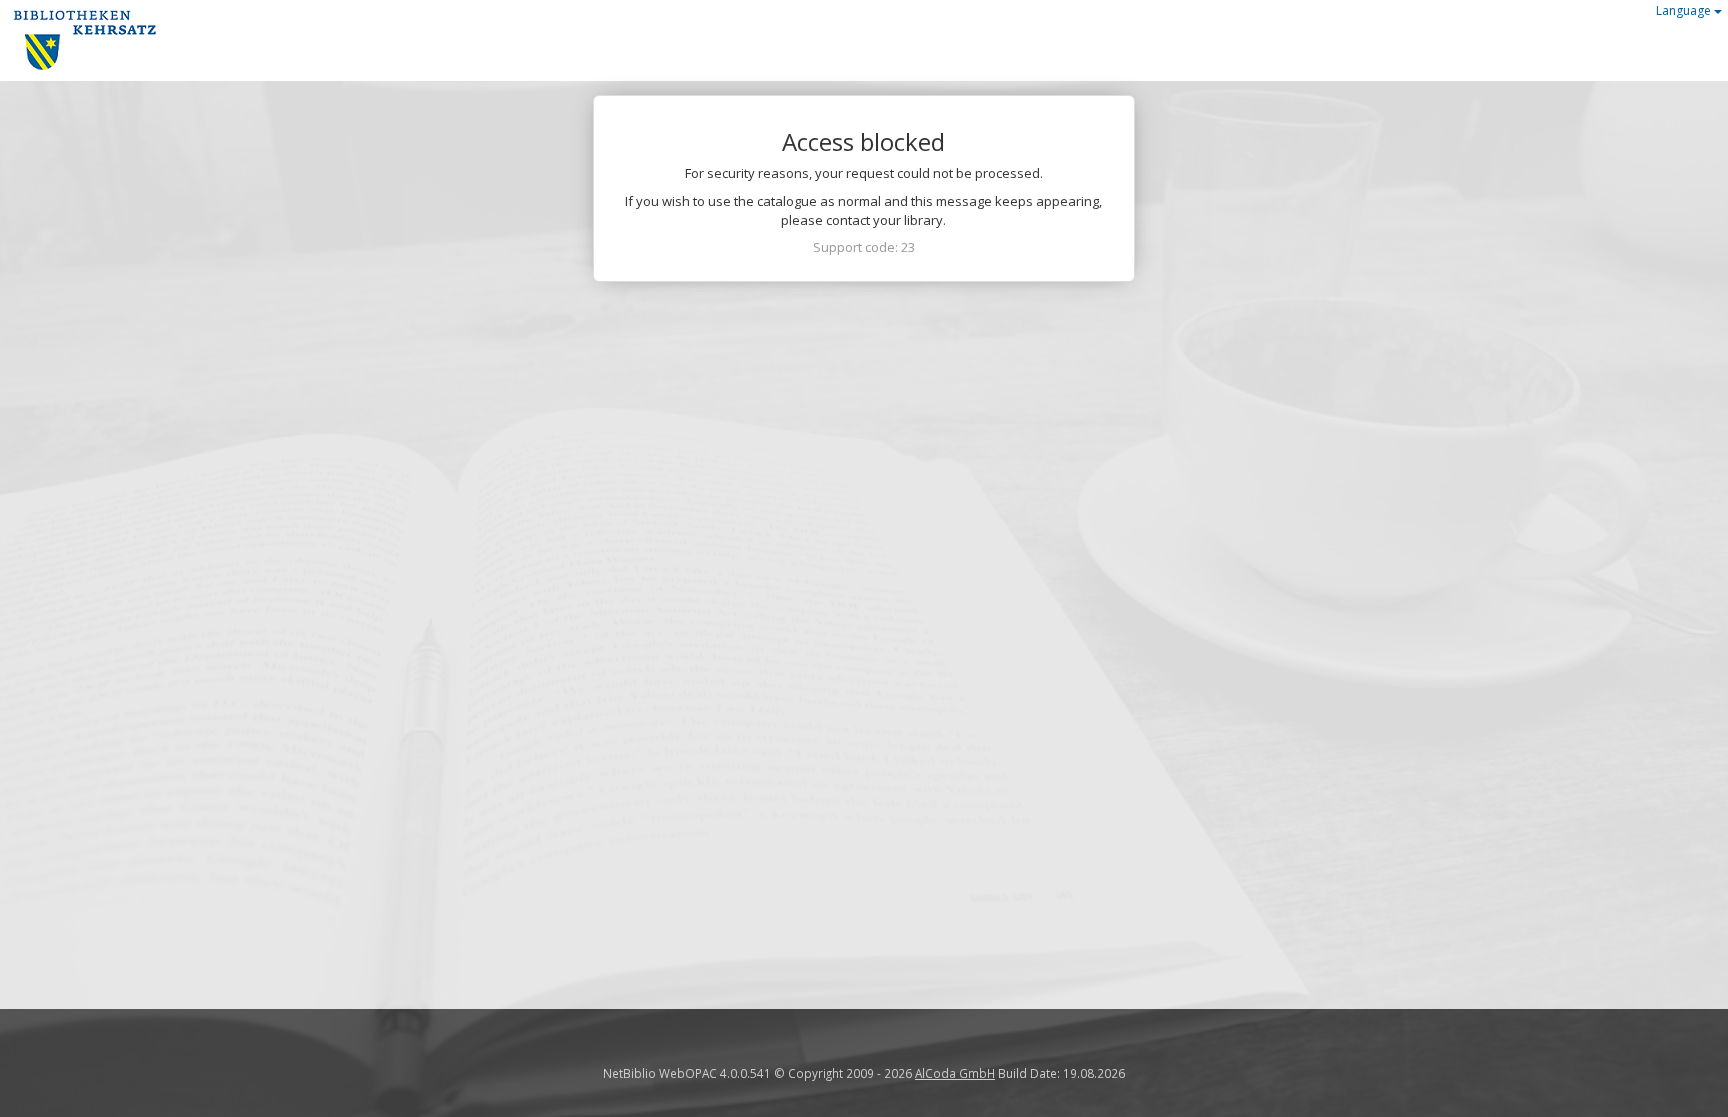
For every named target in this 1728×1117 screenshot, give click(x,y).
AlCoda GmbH (955, 1073)
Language (1685, 10)
